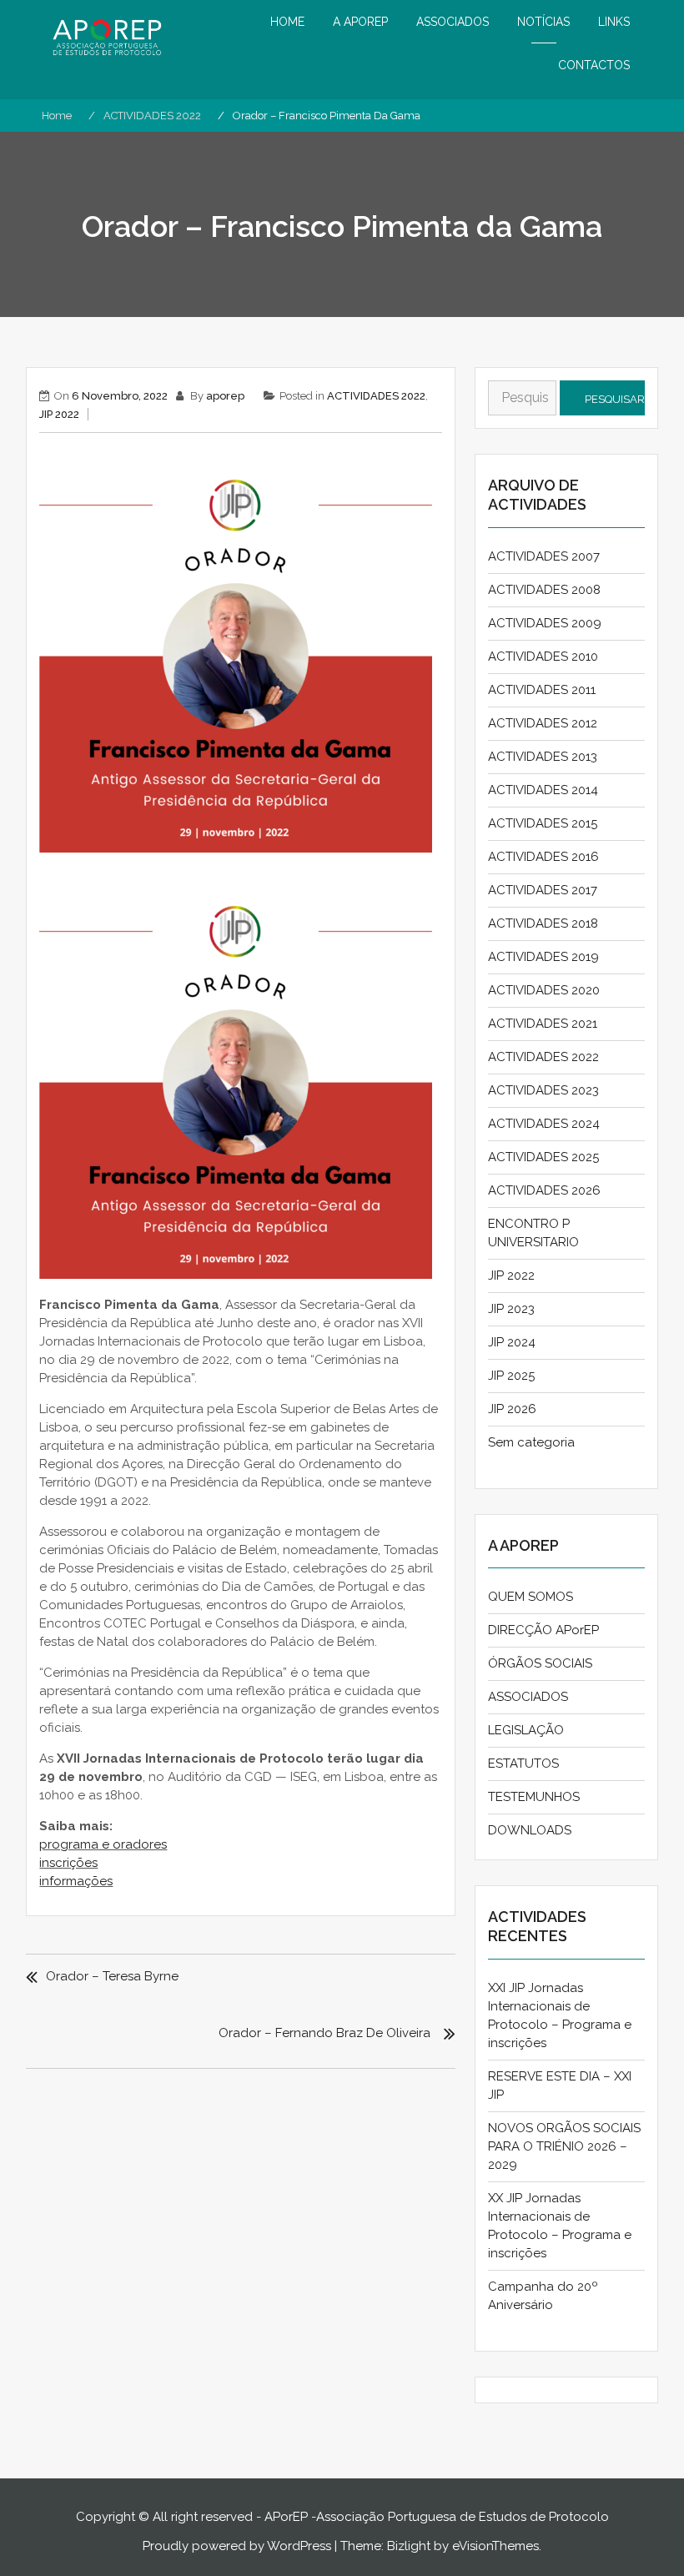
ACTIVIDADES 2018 (543, 923)
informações (76, 1881)
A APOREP (360, 22)
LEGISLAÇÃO (526, 1730)
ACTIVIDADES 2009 (545, 623)
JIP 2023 (511, 1309)
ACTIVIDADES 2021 (543, 1024)
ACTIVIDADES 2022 (376, 396)
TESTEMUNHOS (534, 1797)
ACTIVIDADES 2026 (544, 1190)
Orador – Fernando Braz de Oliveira (324, 2033)
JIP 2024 (512, 1342)
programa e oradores (103, 1844)
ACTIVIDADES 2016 (543, 857)
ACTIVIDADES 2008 (544, 590)
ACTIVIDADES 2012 (543, 723)
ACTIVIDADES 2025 (543, 1157)
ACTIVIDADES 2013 (543, 757)
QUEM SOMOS (531, 1597)
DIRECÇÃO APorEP (543, 1630)
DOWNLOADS (530, 1830)
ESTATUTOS (523, 1763)
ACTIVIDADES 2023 (543, 1090)
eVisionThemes (495, 2546)
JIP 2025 (511, 1376)
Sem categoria (531, 1442)
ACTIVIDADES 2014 (543, 790)
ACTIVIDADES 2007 (544, 556)
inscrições (68, 1863)
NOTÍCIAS (543, 22)
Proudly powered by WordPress (237, 2546)
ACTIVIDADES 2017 (543, 890)
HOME (287, 22)
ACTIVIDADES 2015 (543, 823)
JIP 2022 (59, 414)
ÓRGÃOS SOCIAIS (540, 1663)
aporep (225, 396)
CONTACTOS (594, 65)
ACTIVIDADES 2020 (544, 990)
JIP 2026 (512, 1409)
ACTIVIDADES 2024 (544, 1124)
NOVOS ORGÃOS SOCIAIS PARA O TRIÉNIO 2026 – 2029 (564, 2146)
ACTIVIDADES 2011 (542, 690)
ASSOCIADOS (453, 22)
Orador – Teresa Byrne (112, 1976)
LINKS (614, 22)
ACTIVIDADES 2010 (543, 657)
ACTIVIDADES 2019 (543, 957)
